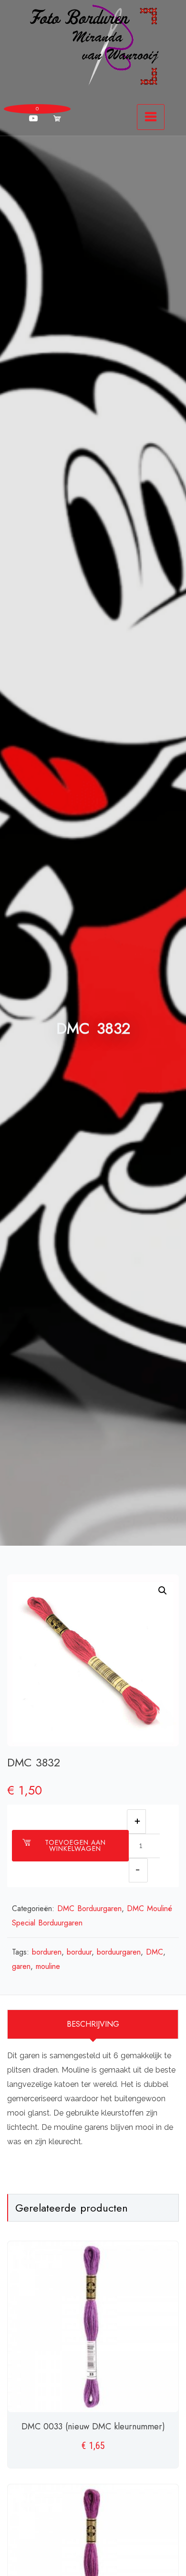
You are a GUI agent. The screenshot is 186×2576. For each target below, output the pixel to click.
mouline (48, 1966)
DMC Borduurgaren (89, 1908)
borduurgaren (119, 1952)
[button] (163, 1591)
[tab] (93, 2024)
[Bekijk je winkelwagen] (57, 118)
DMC (155, 1952)
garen (21, 1966)
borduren (47, 1952)
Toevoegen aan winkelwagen (75, 1845)
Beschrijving (93, 2024)
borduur (79, 1952)
